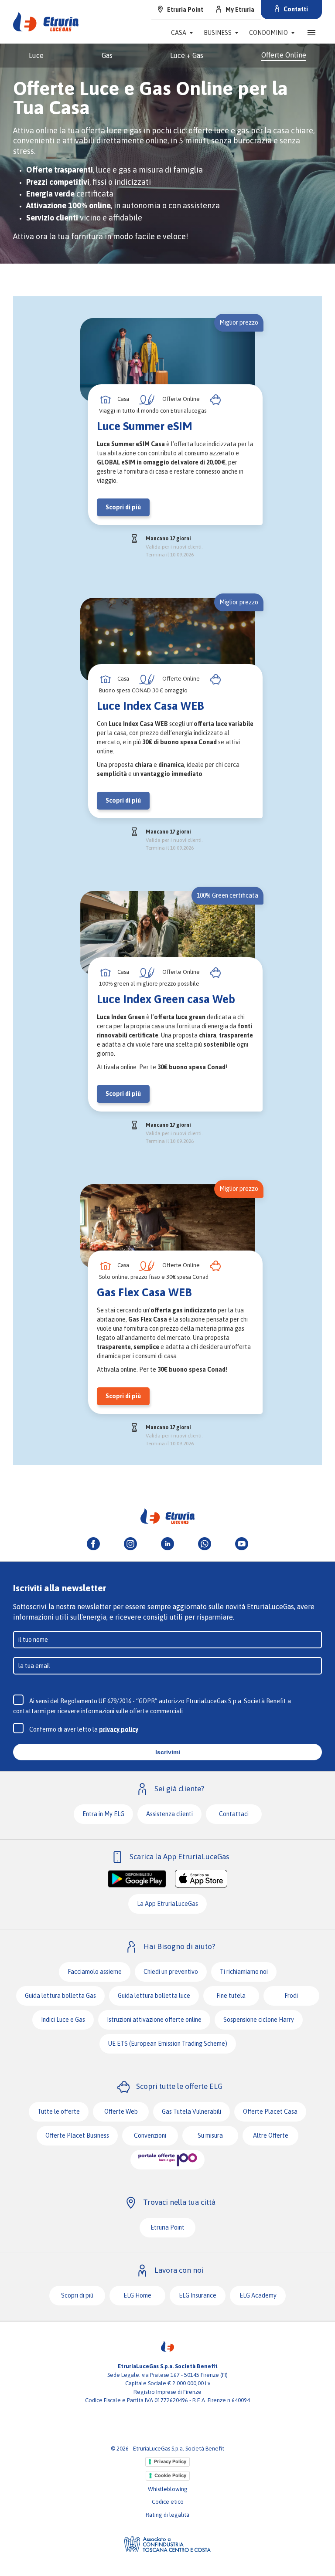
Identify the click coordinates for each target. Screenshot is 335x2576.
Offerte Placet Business (77, 2135)
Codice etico (168, 2502)
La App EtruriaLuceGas (167, 1904)
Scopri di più (77, 2295)
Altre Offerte (271, 2135)
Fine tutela (231, 1996)
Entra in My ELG (103, 1814)
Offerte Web (121, 2112)
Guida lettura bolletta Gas (60, 1996)
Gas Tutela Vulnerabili (191, 2112)
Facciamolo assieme (95, 1972)
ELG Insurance (198, 2295)
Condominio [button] (268, 33)
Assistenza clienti (169, 1814)
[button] (311, 33)
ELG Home (137, 2295)
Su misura (210, 2135)
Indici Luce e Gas (63, 2020)
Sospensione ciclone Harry (259, 2020)
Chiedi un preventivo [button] (171, 1972)
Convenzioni (150, 2135)
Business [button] (218, 33)
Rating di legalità (167, 2515)
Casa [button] (179, 33)
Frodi (291, 1996)
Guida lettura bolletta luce (154, 1996)
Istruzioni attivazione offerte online (154, 2020)
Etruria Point (167, 2227)
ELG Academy (258, 2295)
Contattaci (234, 1814)
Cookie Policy (170, 2475)
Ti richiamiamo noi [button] (244, 1972)
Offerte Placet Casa (270, 2112)
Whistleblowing (168, 2489)
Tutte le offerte (59, 2112)
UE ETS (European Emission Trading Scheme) (168, 2044)
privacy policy (119, 1729)
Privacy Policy (170, 2461)
